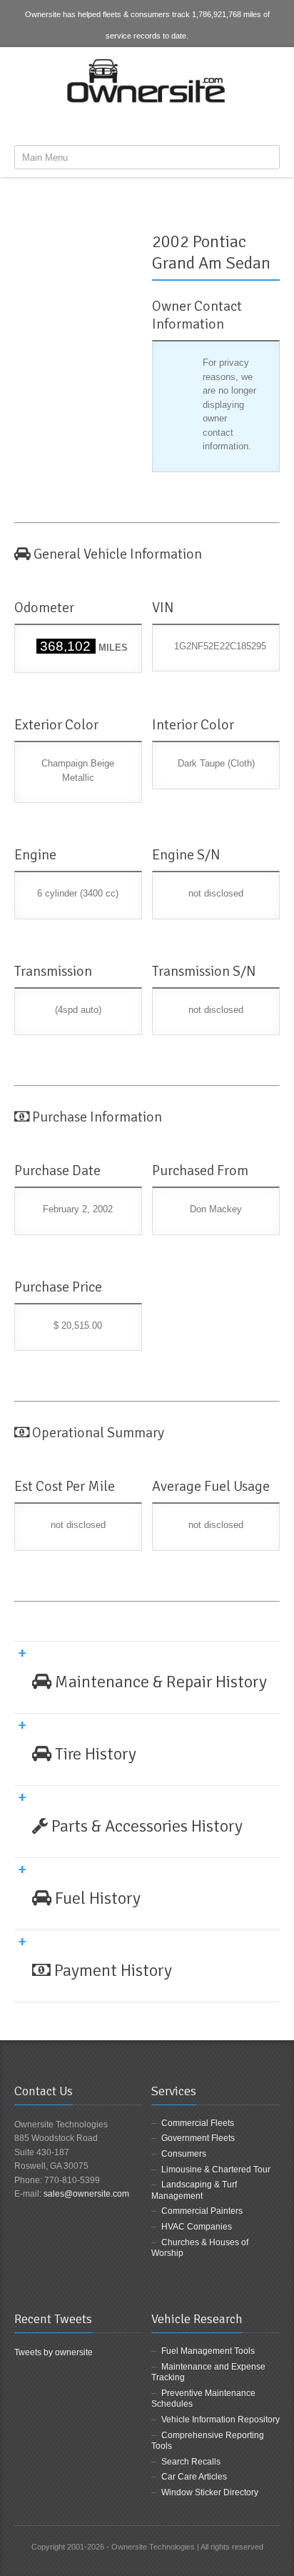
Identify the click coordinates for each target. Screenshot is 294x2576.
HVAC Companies (197, 2227)
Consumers (184, 2154)
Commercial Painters (202, 2211)
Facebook (126, 124)
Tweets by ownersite (54, 2352)
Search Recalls (191, 2462)
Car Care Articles (194, 2477)
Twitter (149, 124)
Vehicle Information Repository (220, 2420)
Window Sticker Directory (210, 2492)
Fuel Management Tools (208, 2351)
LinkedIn (173, 124)
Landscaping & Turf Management (194, 2190)
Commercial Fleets (198, 2123)
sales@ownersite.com (86, 2194)
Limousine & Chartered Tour (216, 2170)
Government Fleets (198, 2138)
